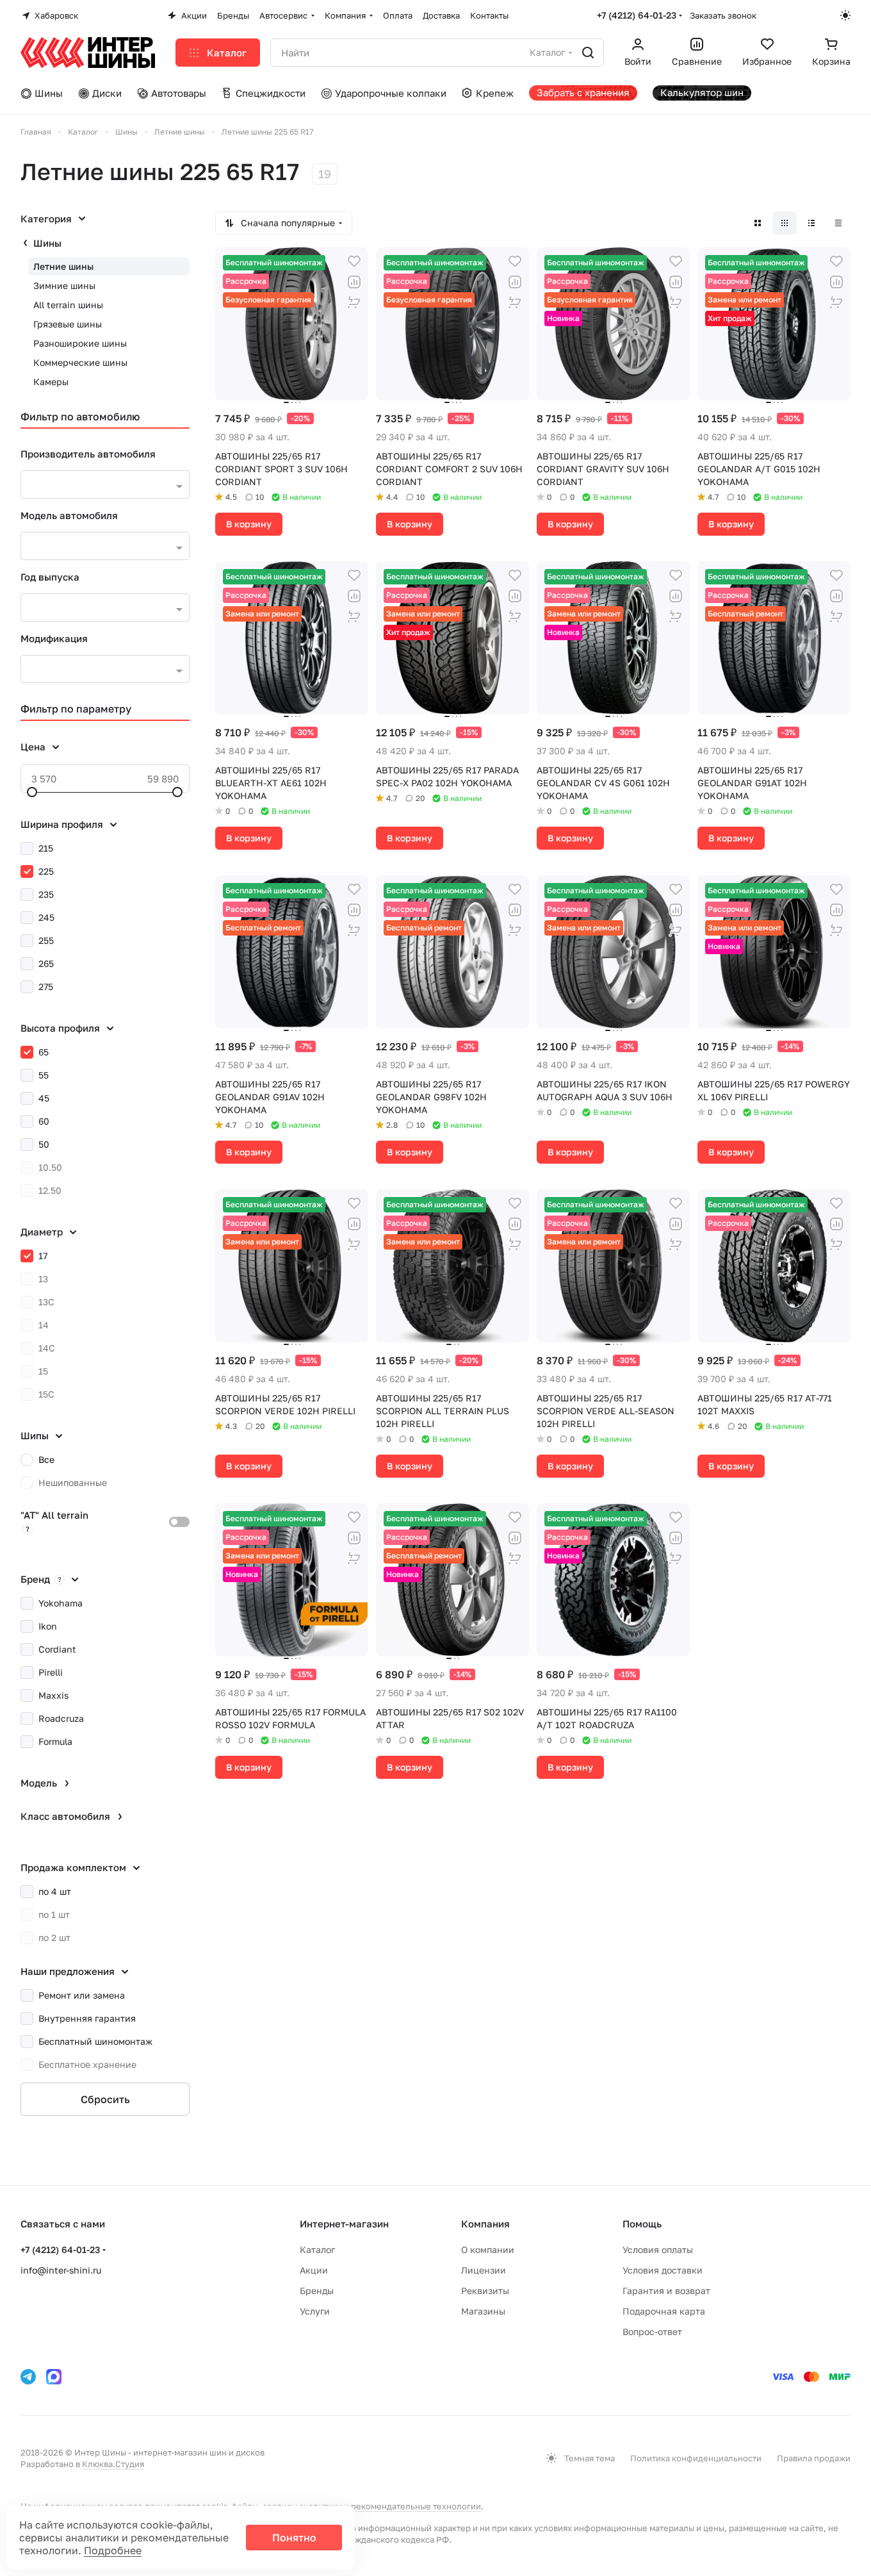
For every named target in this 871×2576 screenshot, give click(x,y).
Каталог (317, 2250)
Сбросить (105, 2099)
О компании (488, 2250)
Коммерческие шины (80, 362)
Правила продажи (814, 2458)
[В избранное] (354, 261)
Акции (314, 2270)
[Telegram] (28, 2377)
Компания (485, 2224)
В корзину (249, 524)
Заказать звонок (723, 15)
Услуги (315, 2311)
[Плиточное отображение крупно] (758, 223)
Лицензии (484, 2270)
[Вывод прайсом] (838, 223)
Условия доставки (663, 2270)
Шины (47, 243)
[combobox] (105, 484)
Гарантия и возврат (666, 2291)
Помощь (642, 2224)
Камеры (51, 382)
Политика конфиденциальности (696, 2458)
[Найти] (588, 53)
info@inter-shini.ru (61, 2270)
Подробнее (113, 2550)
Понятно (294, 2538)
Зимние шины (64, 285)
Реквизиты (485, 2291)
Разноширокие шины (80, 343)
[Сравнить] (354, 282)
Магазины (483, 2311)
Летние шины (63, 266)
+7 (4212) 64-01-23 (637, 15)
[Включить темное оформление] (845, 15)
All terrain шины (68, 305)
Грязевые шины (68, 324)
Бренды (317, 2291)
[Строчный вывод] (811, 223)
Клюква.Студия (113, 2464)
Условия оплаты (658, 2250)
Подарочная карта (664, 2311)
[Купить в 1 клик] (354, 302)
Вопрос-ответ (652, 2332)
